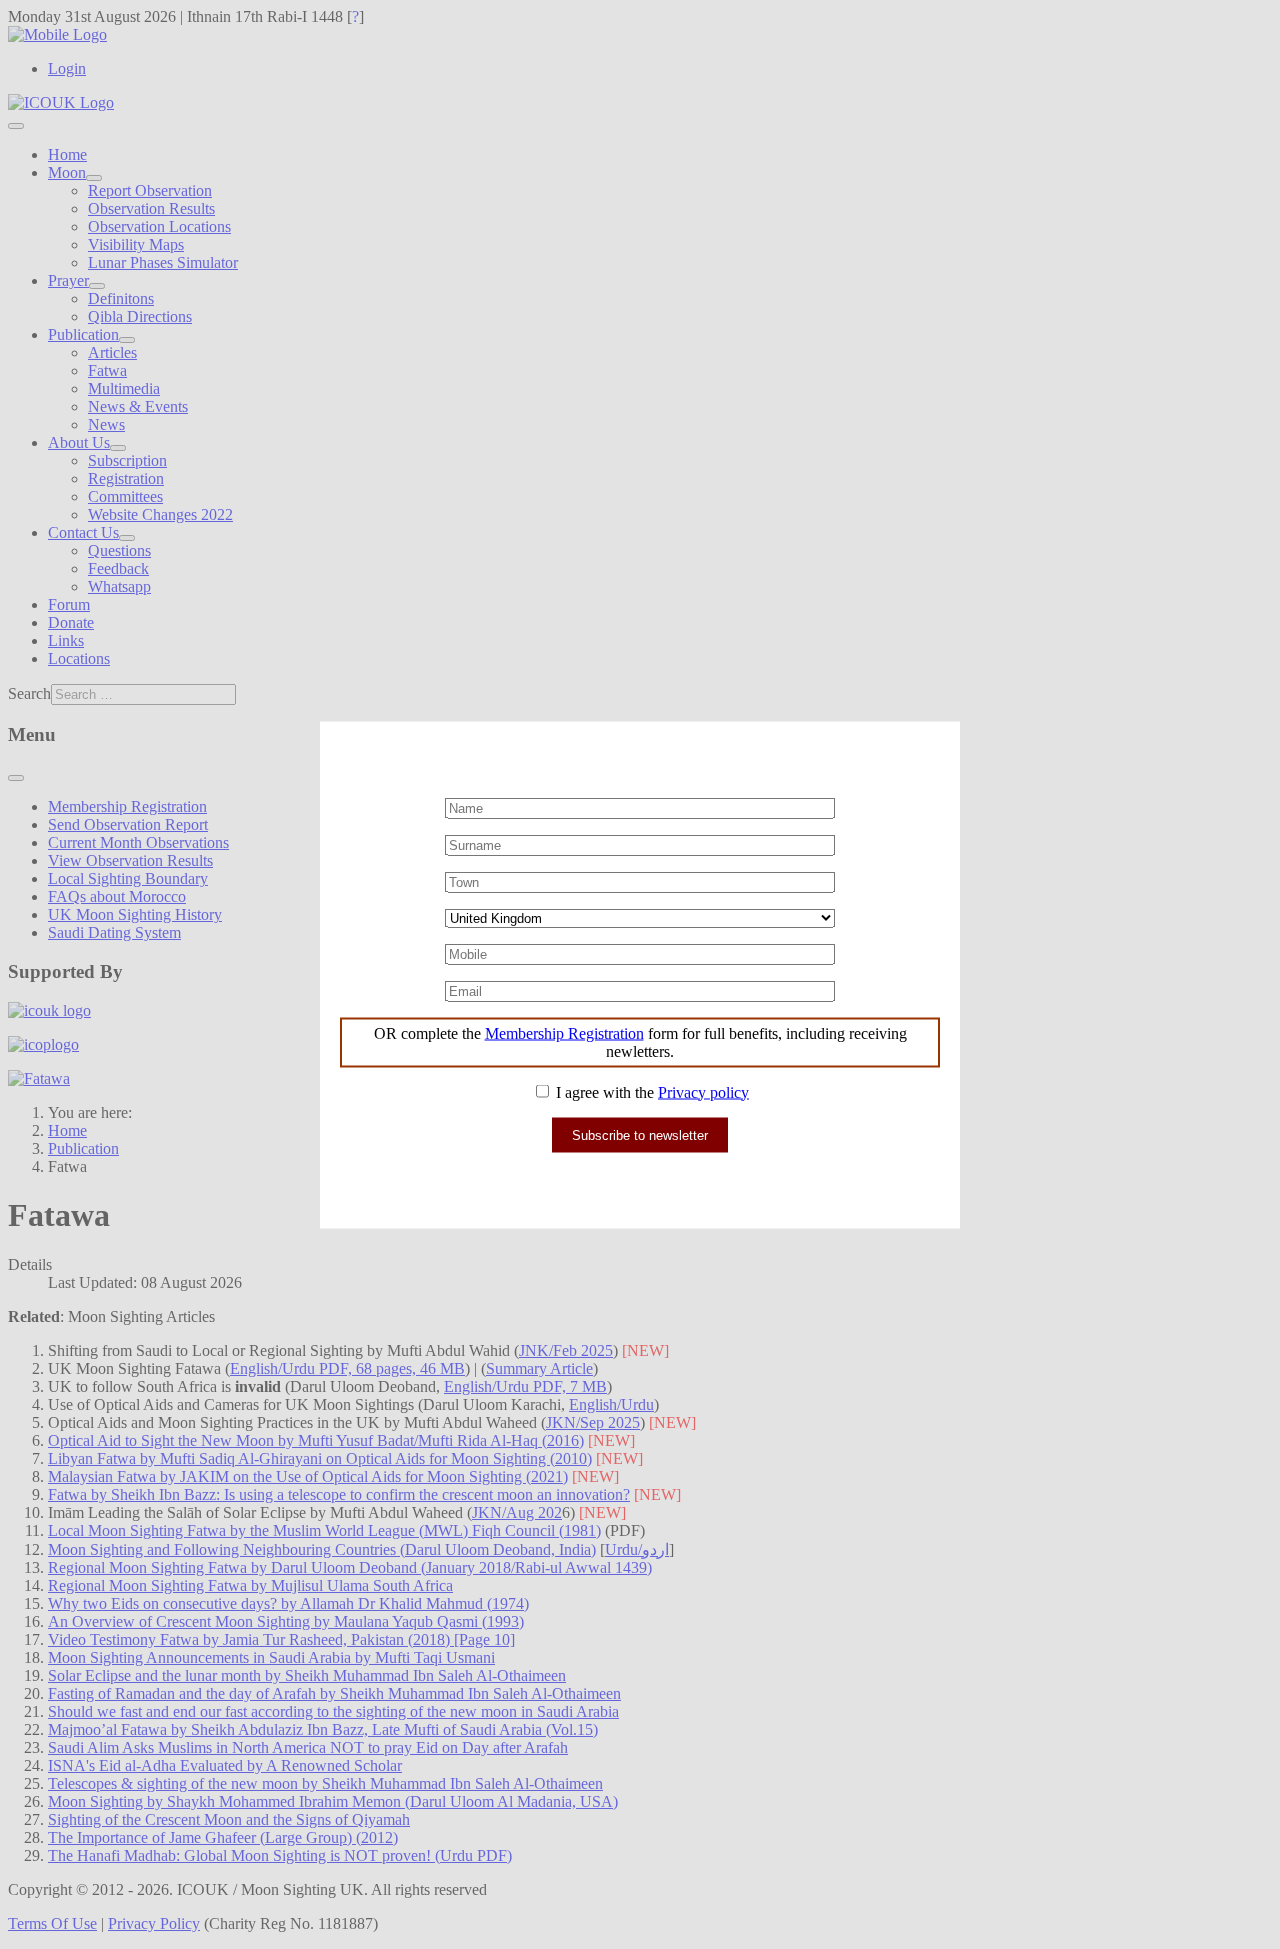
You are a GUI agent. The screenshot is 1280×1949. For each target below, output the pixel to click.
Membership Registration (564, 1032)
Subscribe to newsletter (640, 1134)
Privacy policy (703, 1091)
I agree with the (650, 1091)
